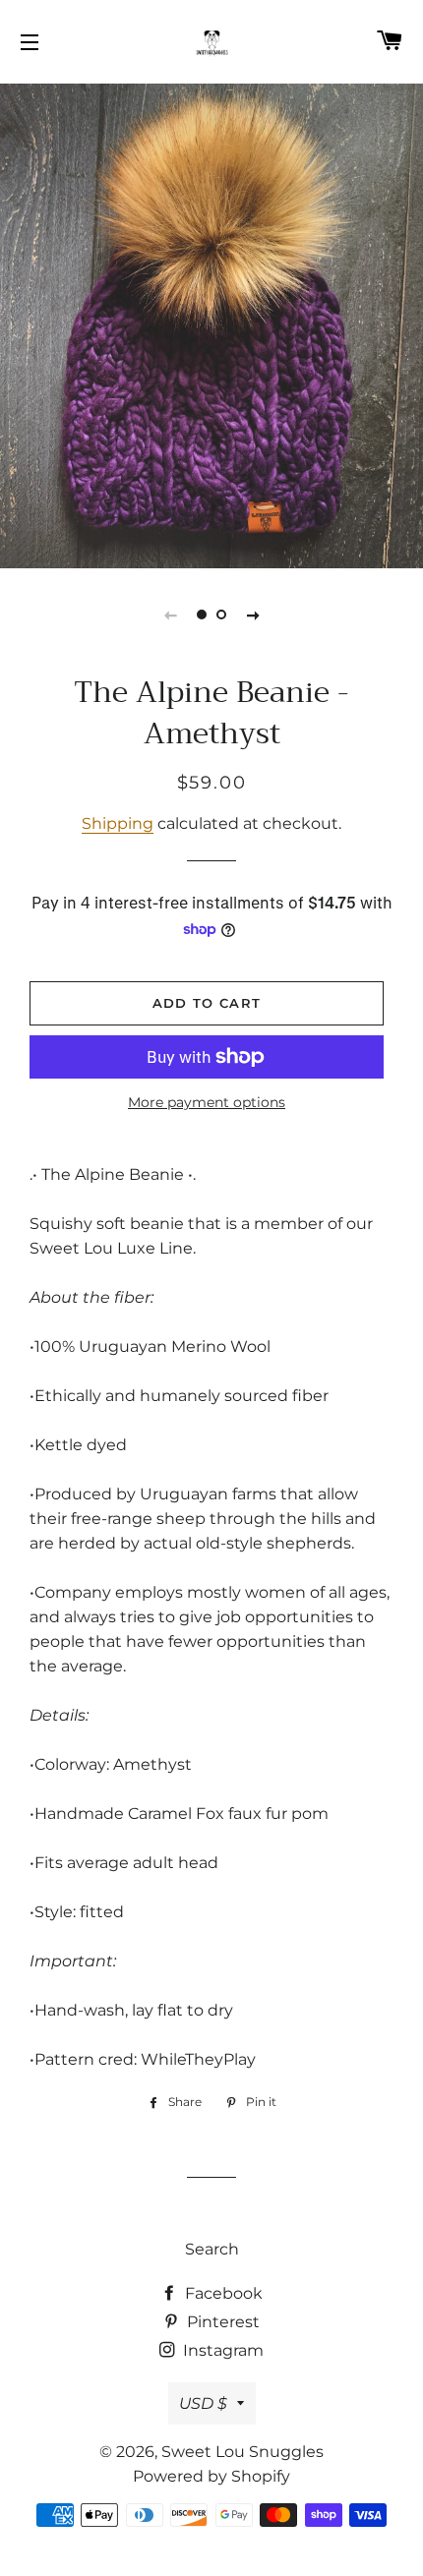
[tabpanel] (211, 323)
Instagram (221, 2350)
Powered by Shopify (211, 2476)
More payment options (207, 1102)
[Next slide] (253, 615)
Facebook (222, 2293)
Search (212, 2249)
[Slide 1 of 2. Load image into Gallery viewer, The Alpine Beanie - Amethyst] (202, 615)
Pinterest (221, 2322)
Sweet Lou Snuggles (242, 2452)
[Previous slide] (170, 615)
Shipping (118, 823)
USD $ (203, 2403)
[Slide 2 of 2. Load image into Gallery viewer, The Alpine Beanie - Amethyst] (221, 615)
